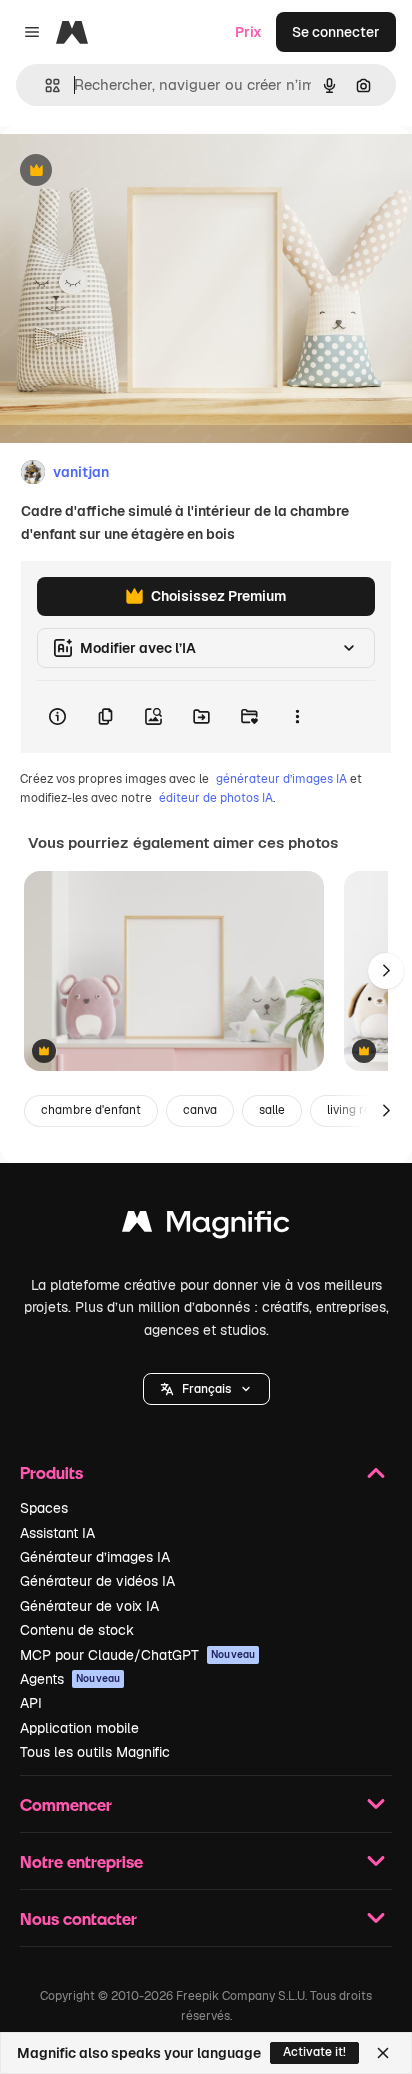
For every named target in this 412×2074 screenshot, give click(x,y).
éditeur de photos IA (216, 798)
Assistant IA (57, 1533)
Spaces (44, 1508)
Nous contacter (78, 1918)
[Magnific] (206, 1226)
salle (272, 1110)
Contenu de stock (77, 1630)
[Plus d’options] (297, 717)
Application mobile (79, 1728)
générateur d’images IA (281, 779)
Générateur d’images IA (95, 1557)
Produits (51, 1472)
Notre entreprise (81, 1861)
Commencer (66, 1804)
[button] (206, 1389)
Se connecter (336, 32)
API (31, 1703)
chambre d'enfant (91, 1110)
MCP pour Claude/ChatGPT (137, 1655)
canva (200, 1110)
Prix (248, 32)
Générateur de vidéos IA (97, 1581)
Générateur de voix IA (89, 1606)
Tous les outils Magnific (95, 1752)
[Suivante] (386, 971)
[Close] (383, 2053)
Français (206, 1389)
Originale (132, 171)
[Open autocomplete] (44, 85)
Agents (70, 1679)
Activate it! (314, 2052)
